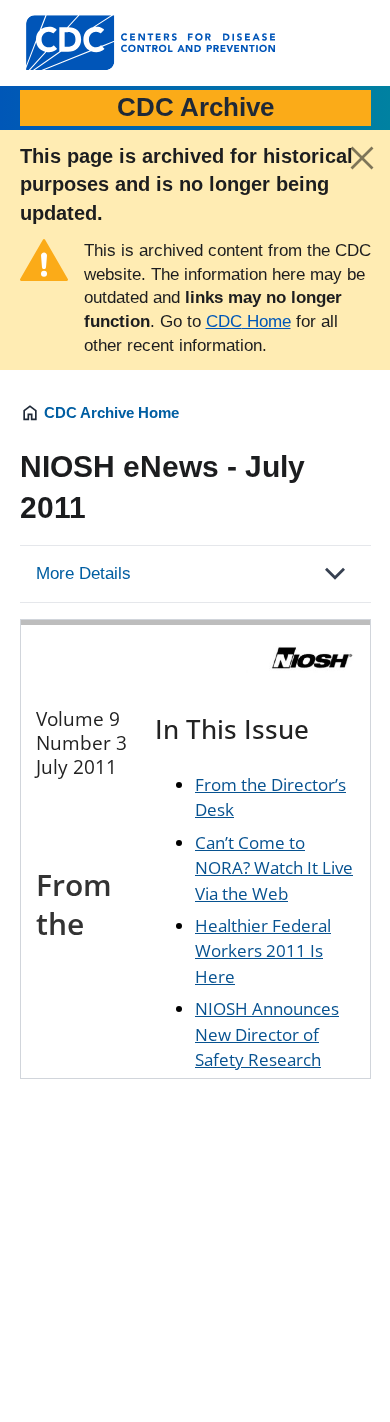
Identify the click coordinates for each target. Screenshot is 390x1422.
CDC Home (248, 321)
